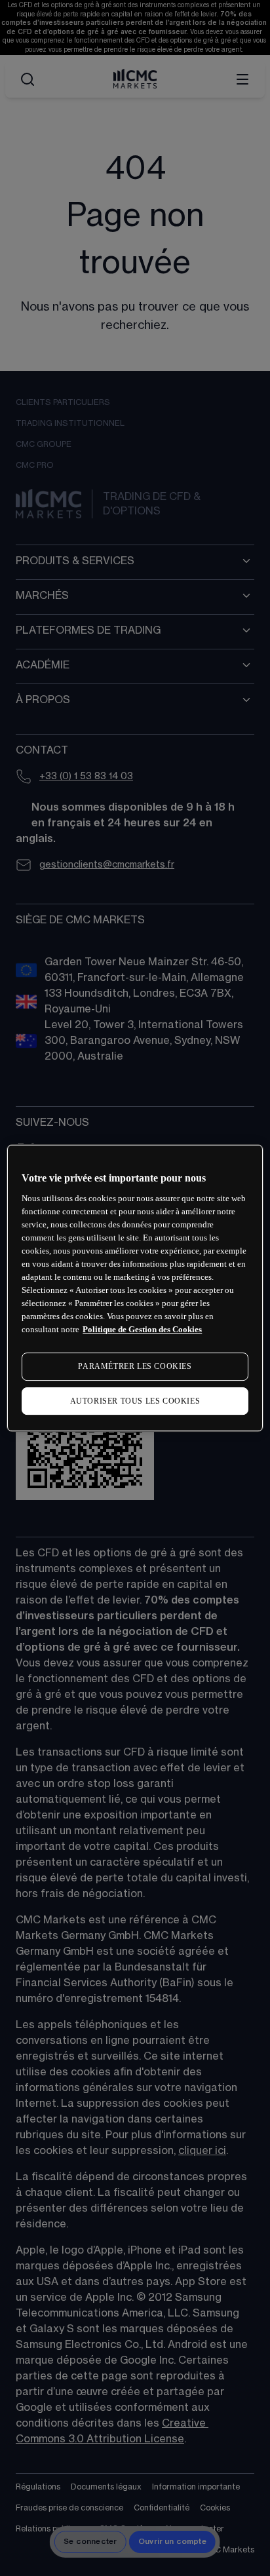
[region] (135, 1288)
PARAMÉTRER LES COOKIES (135, 1366)
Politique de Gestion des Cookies (142, 1329)
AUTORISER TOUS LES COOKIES (135, 1401)
